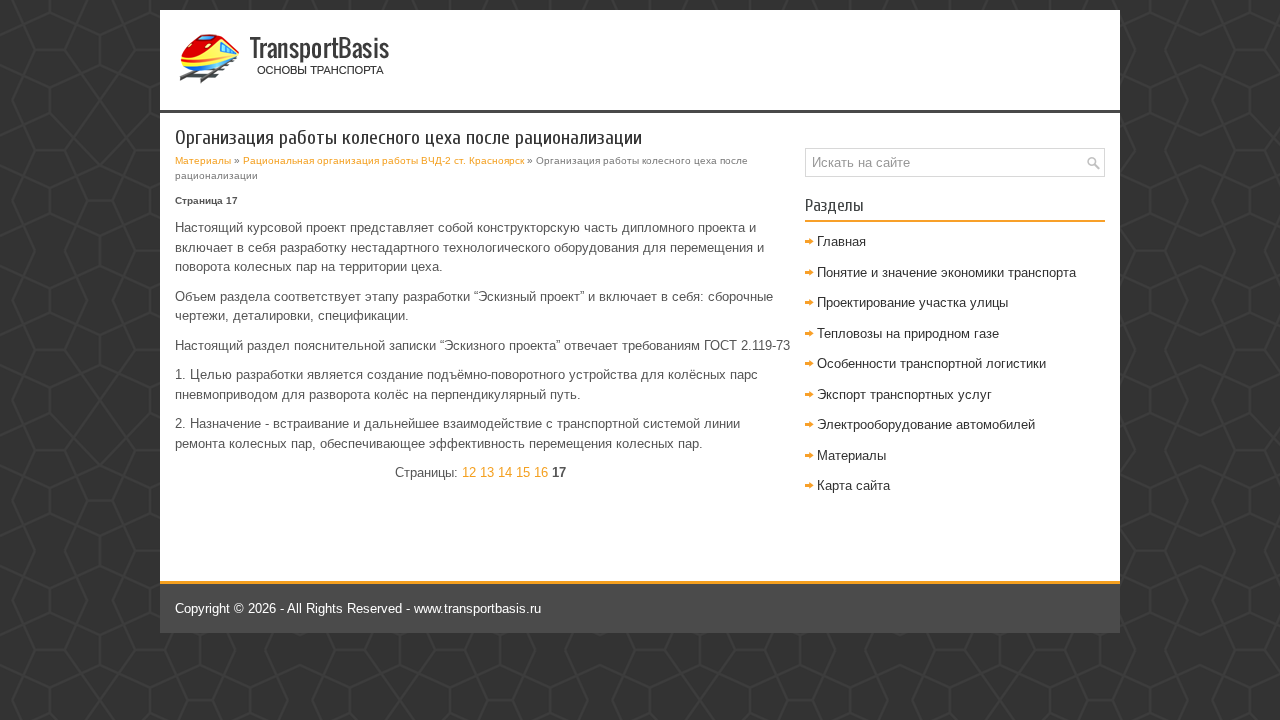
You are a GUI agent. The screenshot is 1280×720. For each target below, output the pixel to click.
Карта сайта (853, 485)
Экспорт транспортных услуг (904, 394)
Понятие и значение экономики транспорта (946, 272)
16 (541, 472)
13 (487, 472)
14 (505, 472)
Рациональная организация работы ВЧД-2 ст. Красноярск (383, 160)
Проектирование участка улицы (912, 302)
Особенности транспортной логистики (931, 363)
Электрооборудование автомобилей (926, 424)
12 (469, 472)
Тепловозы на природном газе (908, 333)
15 (523, 472)
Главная (841, 241)
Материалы (203, 160)
